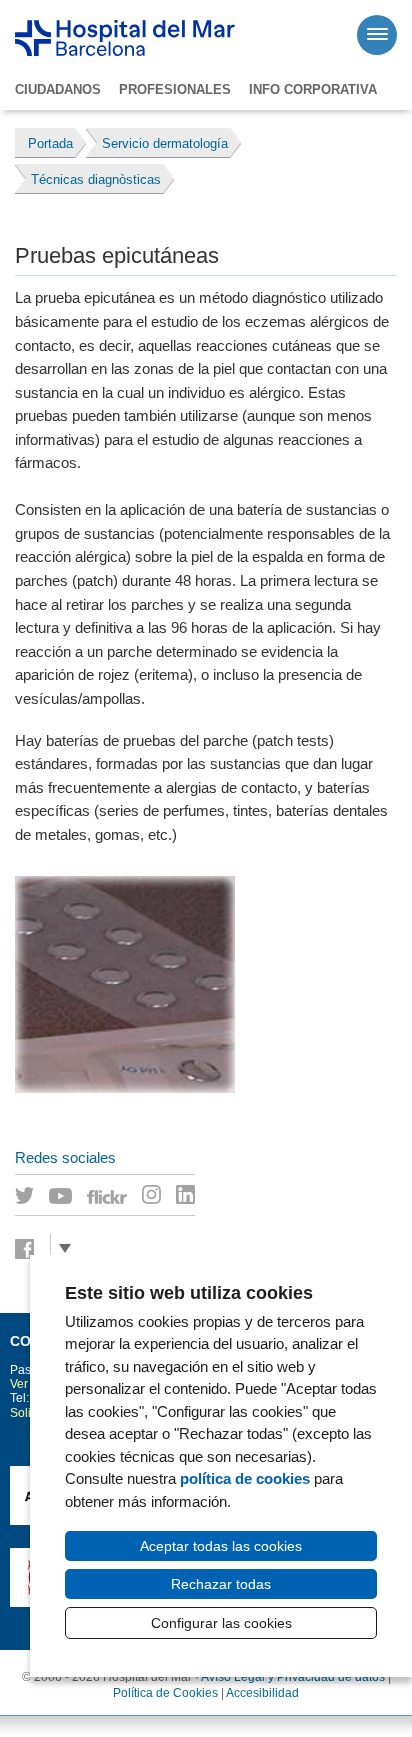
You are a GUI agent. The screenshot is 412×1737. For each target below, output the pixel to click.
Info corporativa (313, 89)
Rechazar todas (221, 1584)
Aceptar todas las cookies (221, 1546)
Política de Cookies (165, 1693)
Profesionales (175, 89)
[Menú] (377, 35)
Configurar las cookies (221, 1623)
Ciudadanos (58, 89)
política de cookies (245, 1478)
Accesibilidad (262, 1693)
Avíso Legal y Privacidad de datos (293, 1677)
